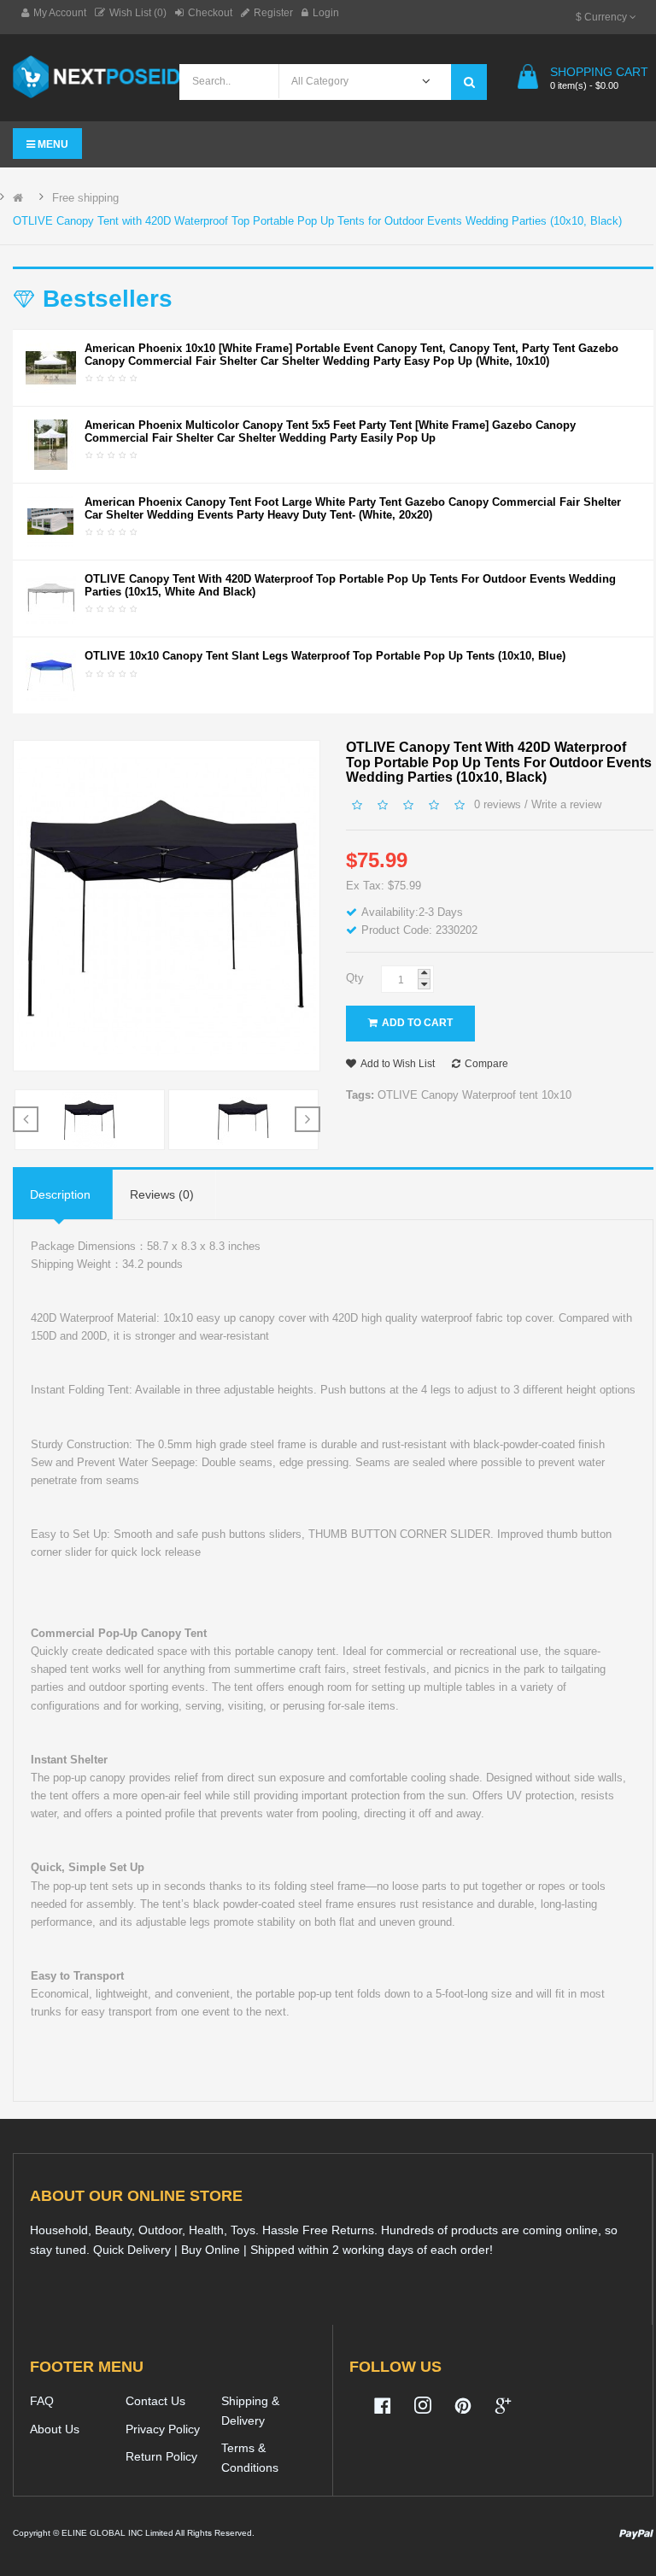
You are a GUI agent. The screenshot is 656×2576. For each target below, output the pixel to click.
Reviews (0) (162, 1194)
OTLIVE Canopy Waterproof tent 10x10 (474, 1095)
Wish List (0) (138, 13)
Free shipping (85, 198)
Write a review (566, 804)
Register (273, 13)
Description (60, 1194)
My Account (60, 13)
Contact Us (155, 2401)
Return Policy (161, 2456)
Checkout (210, 13)
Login (326, 13)
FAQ (42, 2401)
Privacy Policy (163, 2429)
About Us (55, 2429)
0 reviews (498, 804)
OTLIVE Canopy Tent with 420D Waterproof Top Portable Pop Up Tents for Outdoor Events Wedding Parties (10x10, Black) (317, 221)
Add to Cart (417, 1023)
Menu (52, 144)
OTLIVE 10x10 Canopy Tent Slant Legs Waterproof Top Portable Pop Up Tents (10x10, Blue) (325, 656)
